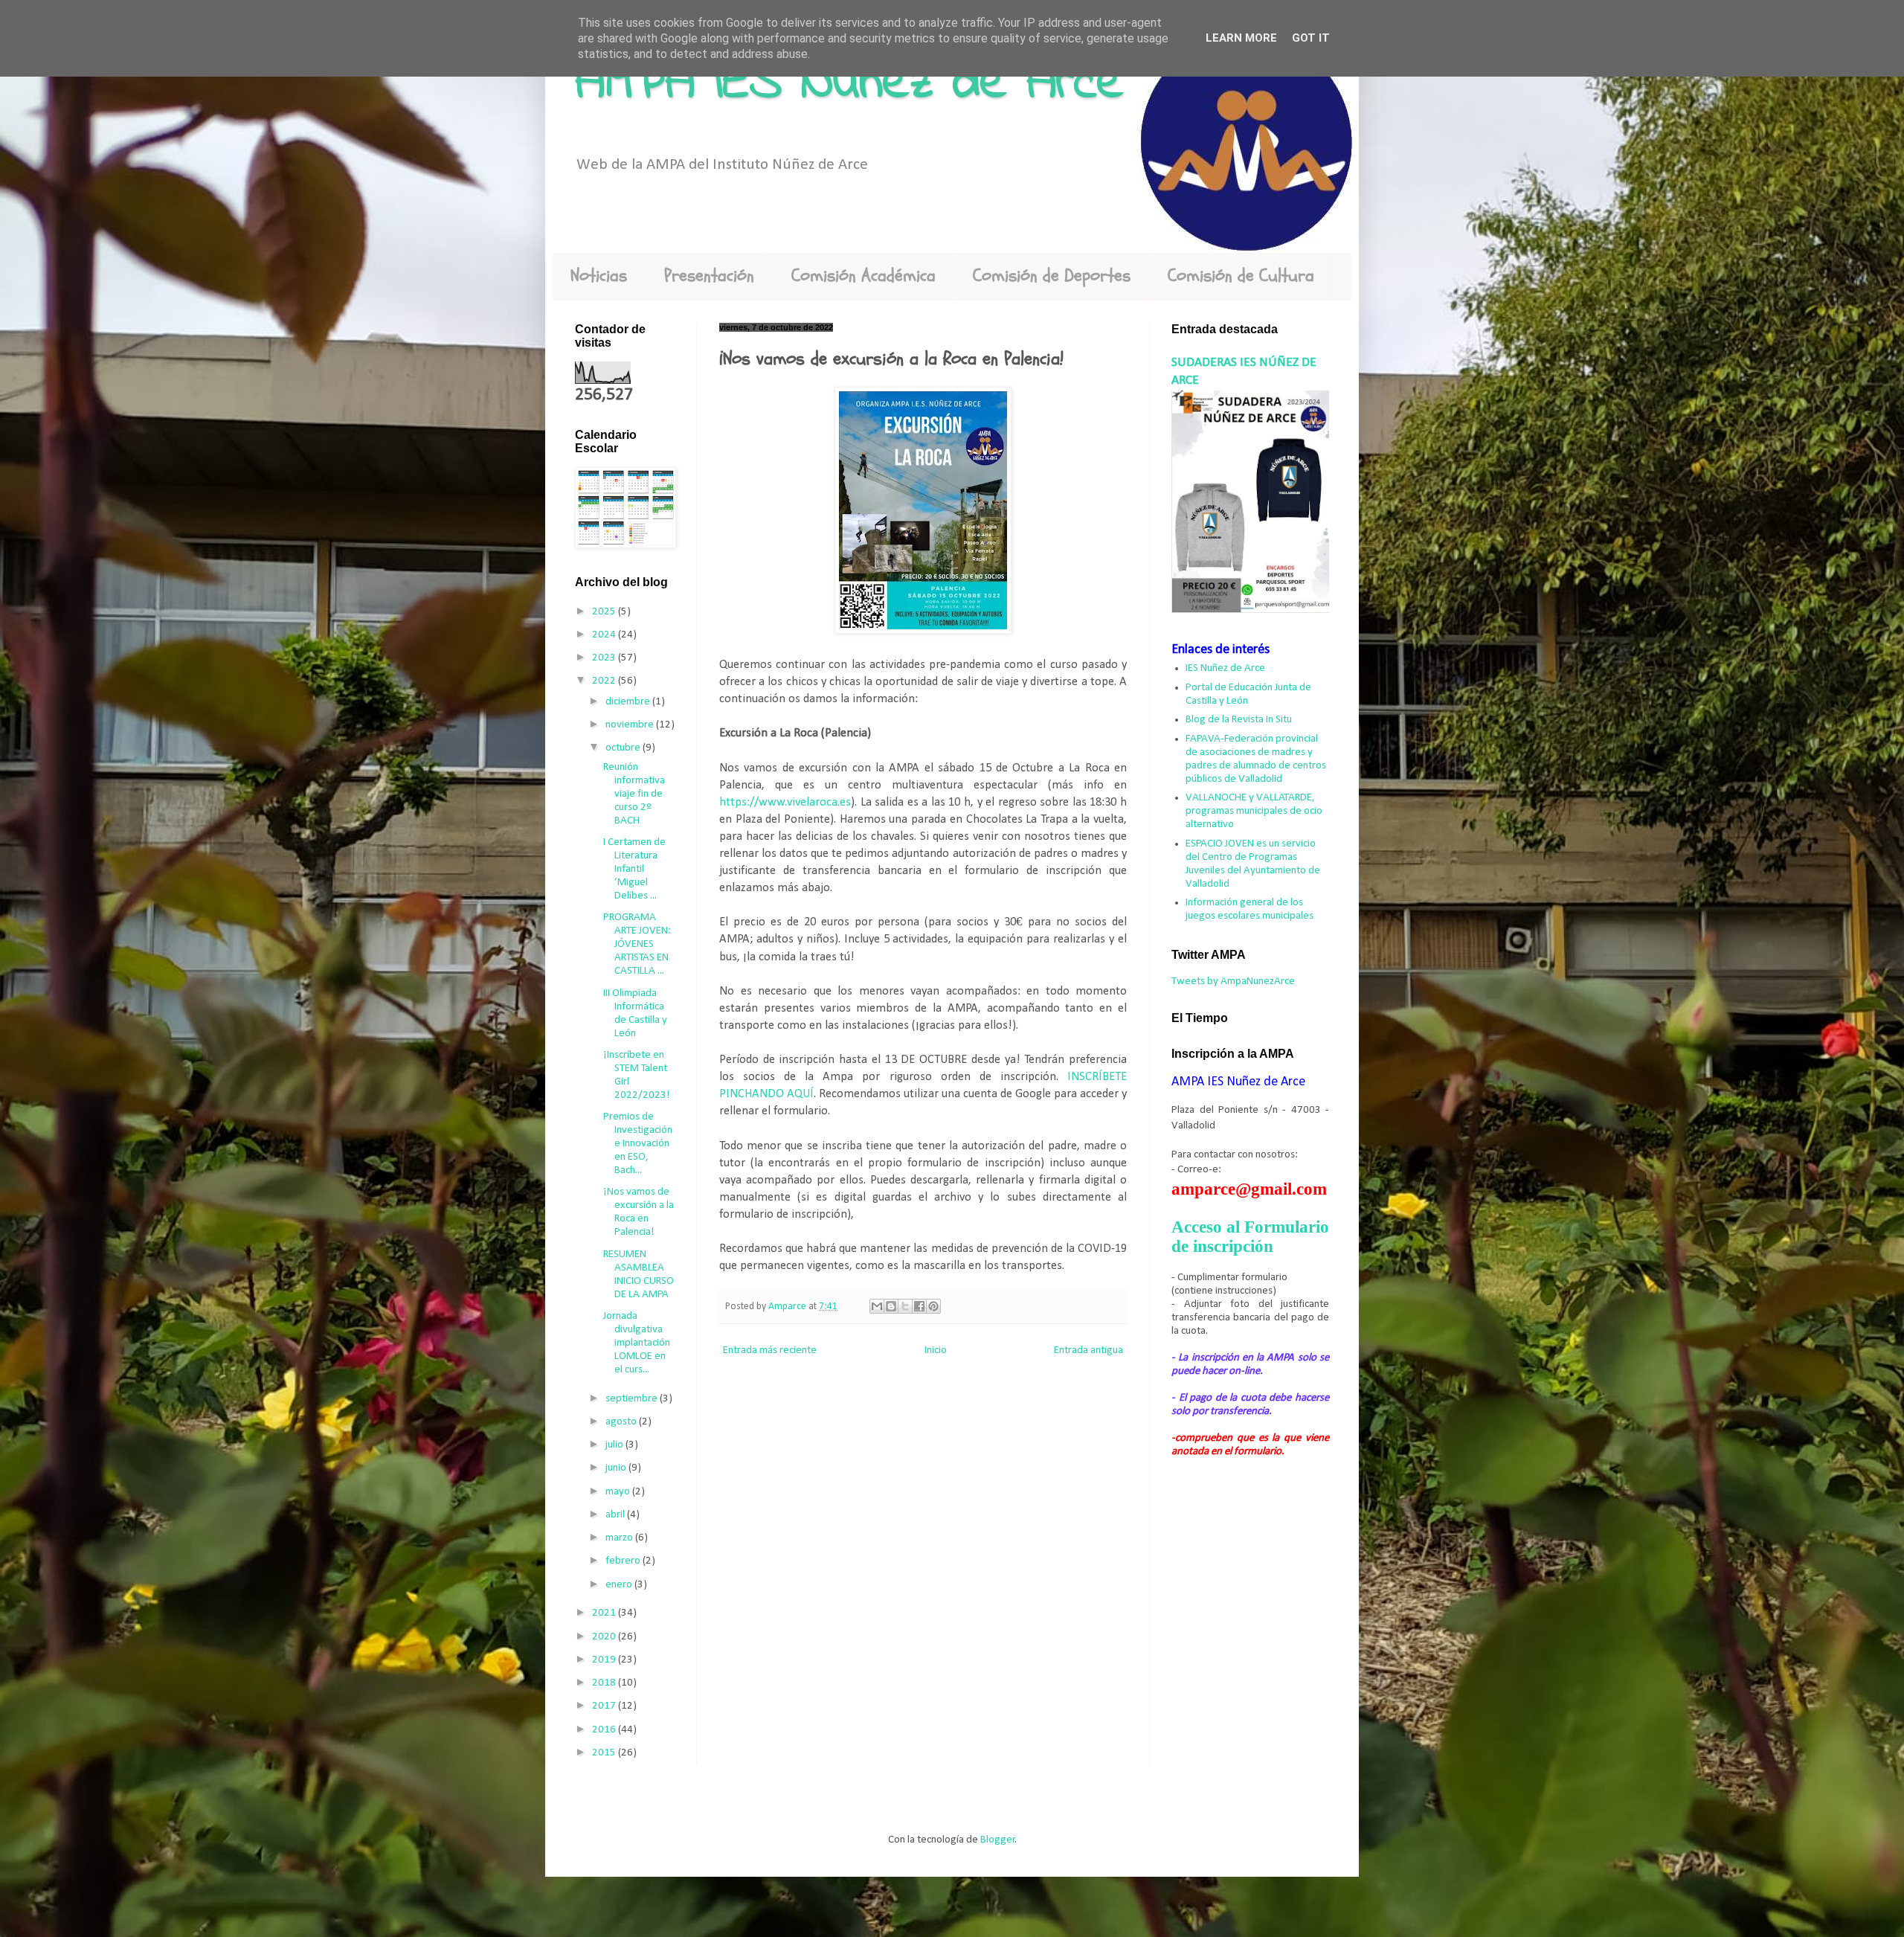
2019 (605, 1660)
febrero (624, 1561)
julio (615, 1445)
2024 (605, 635)
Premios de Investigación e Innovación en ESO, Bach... (638, 1144)
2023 (605, 658)
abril (616, 1515)
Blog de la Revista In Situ (1239, 720)
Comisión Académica (863, 276)
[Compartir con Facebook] (919, 1306)
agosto (622, 1422)
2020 (605, 1637)
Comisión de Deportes (1052, 276)
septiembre (633, 1399)
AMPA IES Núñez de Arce (849, 84)
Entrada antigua (1088, 1350)
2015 (605, 1753)
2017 (605, 1706)
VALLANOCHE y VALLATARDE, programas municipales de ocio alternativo (1254, 811)
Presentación (709, 276)
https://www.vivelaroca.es (785, 803)
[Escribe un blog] (891, 1306)
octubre (624, 748)
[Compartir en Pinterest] (933, 1306)
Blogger (998, 1840)
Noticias (599, 276)
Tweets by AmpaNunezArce (1233, 982)
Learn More (1241, 38)
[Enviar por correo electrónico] (877, 1306)
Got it (1311, 38)
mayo (619, 1492)
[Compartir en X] (905, 1306)
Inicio (936, 1350)
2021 (605, 1613)
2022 (605, 681)
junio (617, 1468)
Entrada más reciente (770, 1350)
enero (620, 1585)
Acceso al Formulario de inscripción (1250, 1237)
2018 (605, 1683)
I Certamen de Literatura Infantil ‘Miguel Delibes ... (634, 869)
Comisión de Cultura (1241, 276)
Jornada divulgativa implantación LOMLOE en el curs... (637, 1343)
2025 (605, 612)
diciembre (629, 702)
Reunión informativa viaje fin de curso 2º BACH (634, 794)
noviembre (631, 725)
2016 (605, 1730)
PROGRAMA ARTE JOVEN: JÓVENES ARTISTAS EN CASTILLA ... (637, 944)
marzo (620, 1538)
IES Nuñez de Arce (1225, 668)
